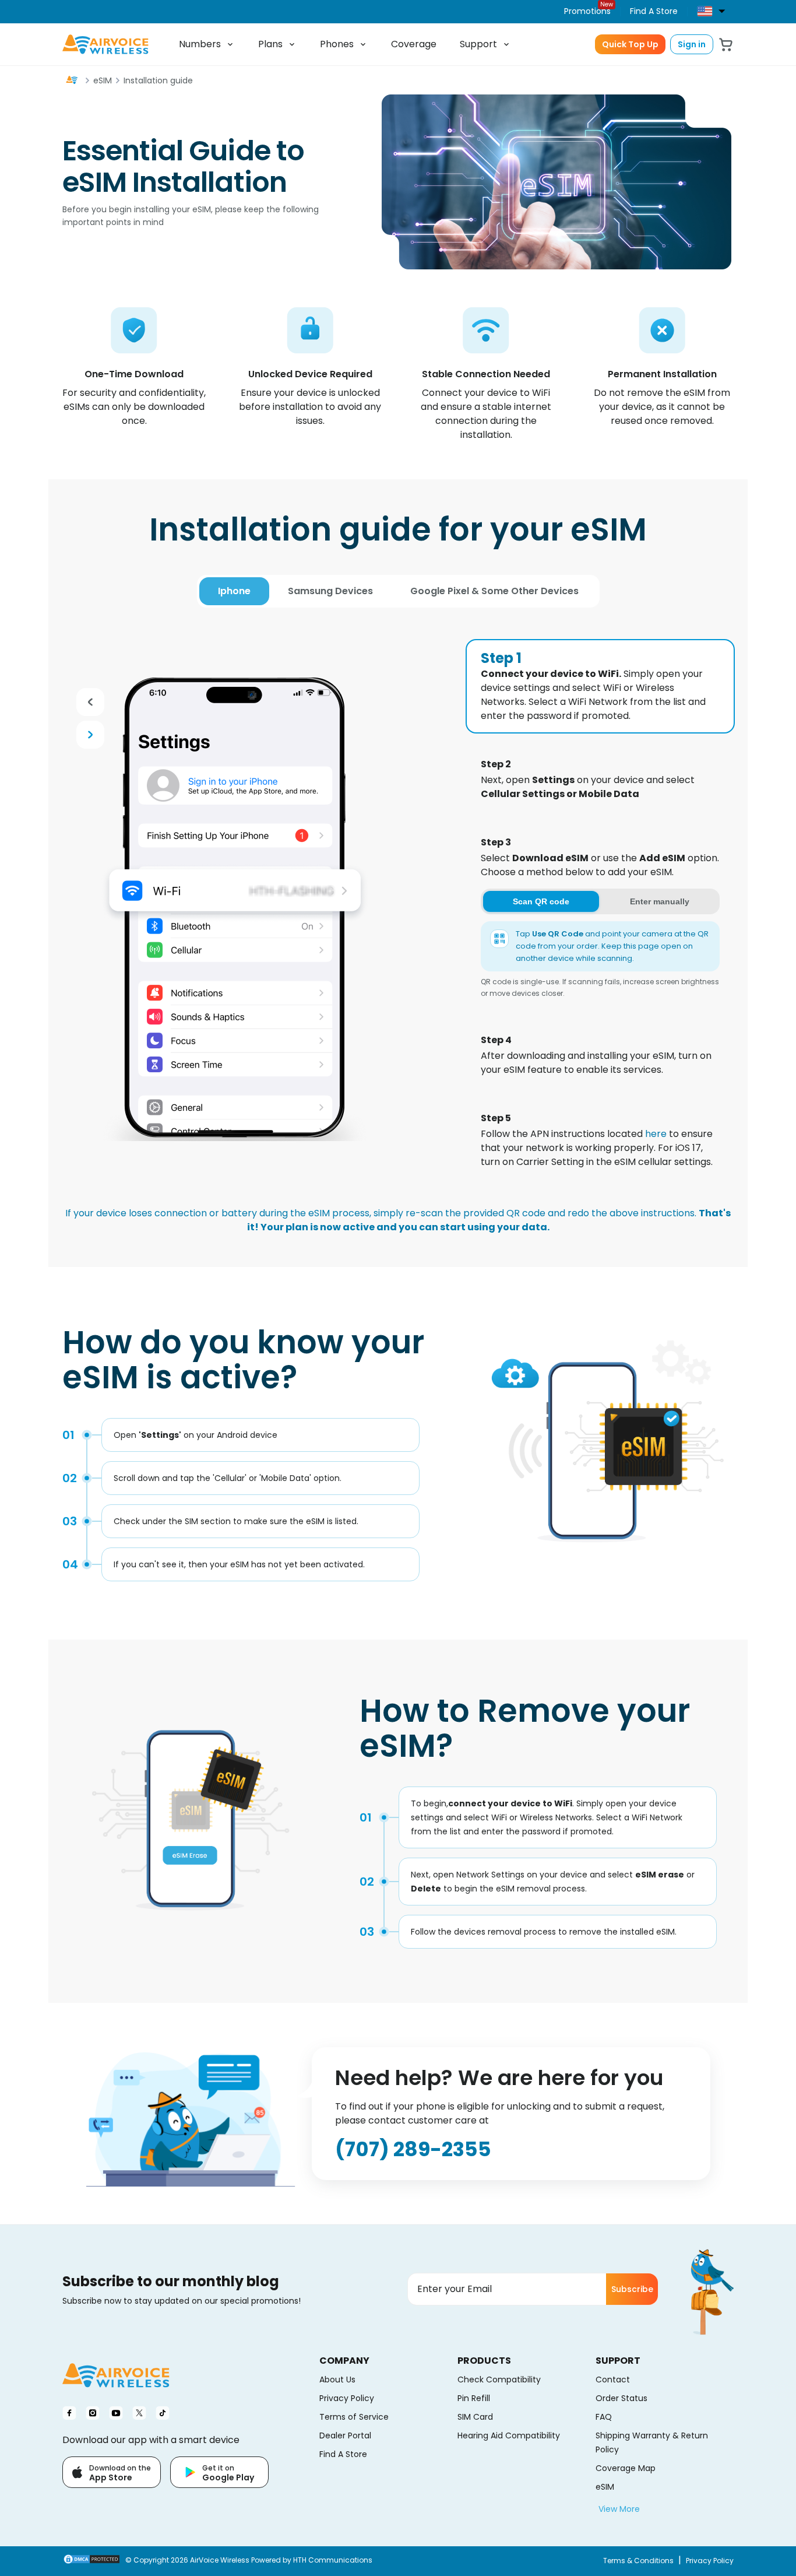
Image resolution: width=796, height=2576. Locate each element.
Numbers (200, 44)
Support (478, 44)
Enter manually (660, 901)
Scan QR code (541, 901)
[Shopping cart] (726, 45)
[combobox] (715, 11)
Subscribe (632, 2289)
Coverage (414, 44)
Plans (270, 44)
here (656, 1134)
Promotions (587, 11)
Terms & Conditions (638, 2561)
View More (619, 2509)
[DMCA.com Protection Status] (91, 2561)
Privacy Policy (710, 2561)
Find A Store (654, 11)
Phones (337, 44)
